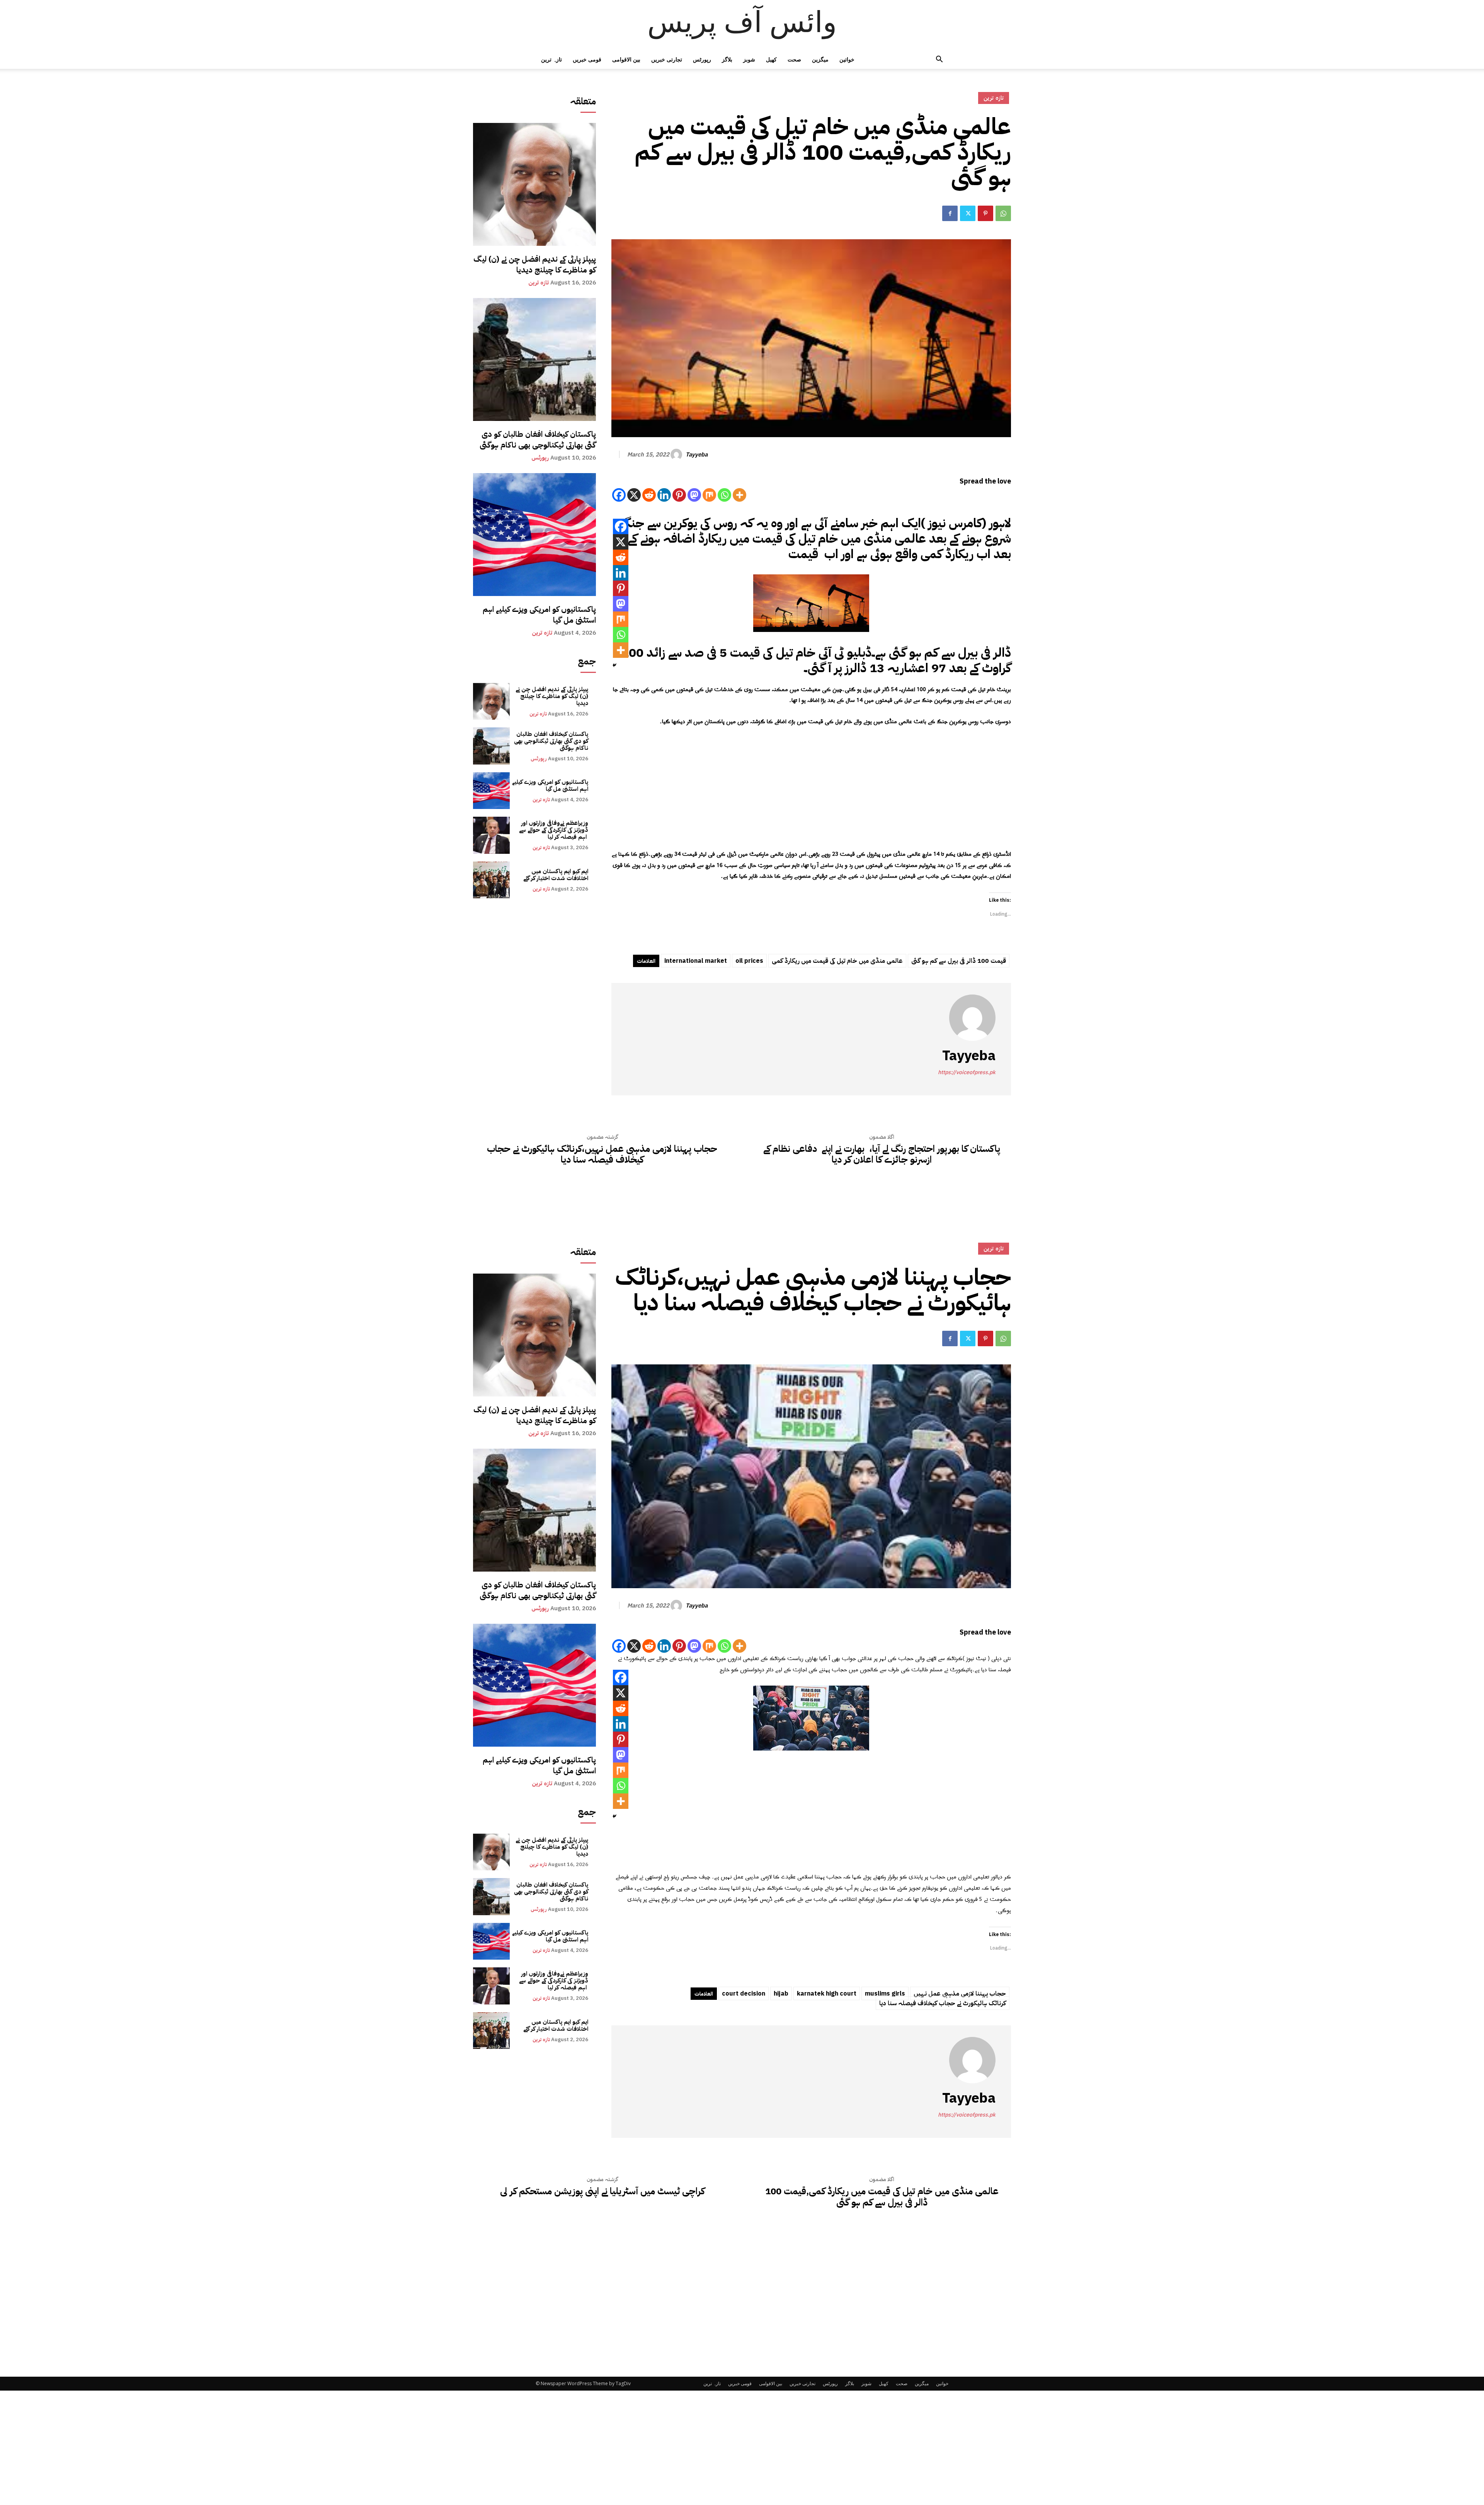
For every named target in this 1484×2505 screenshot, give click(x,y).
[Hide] (614, 665)
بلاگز (727, 59)
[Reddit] (649, 495)
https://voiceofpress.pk (967, 1072)
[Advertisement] (811, 792)
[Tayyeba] (677, 455)
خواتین (847, 59)
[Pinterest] (985, 213)
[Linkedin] (664, 495)
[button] (939, 60)
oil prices (749, 961)
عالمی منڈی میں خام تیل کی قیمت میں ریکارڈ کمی (837, 961)
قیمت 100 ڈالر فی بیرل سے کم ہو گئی (959, 961)
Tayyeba (697, 455)
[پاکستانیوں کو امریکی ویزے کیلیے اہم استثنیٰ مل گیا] (534, 535)
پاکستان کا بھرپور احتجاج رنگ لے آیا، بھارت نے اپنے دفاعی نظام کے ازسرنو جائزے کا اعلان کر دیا (882, 1155)
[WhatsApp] (1003, 213)
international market (696, 961)
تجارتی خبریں (667, 59)
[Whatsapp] (724, 495)
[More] (739, 495)
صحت (794, 59)
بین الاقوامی (626, 59)
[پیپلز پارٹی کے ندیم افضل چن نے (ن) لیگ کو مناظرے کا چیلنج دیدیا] (534, 184)
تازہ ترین (551, 59)
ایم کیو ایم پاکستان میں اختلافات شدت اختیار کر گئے (556, 875)
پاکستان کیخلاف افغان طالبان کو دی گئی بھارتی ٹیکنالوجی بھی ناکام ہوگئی (538, 439)
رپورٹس (702, 59)
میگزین (820, 59)
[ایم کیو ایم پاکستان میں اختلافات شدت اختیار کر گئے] (491, 880)
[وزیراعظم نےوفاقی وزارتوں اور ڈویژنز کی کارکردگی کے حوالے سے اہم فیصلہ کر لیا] (491, 835)
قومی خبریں (587, 59)
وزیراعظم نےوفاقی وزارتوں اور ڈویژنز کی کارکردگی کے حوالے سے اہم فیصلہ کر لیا (554, 830)
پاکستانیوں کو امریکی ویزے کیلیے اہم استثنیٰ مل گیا (539, 615)
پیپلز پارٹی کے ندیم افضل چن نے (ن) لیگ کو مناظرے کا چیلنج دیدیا (535, 264)
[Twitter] (968, 213)
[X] (634, 495)
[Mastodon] (694, 495)
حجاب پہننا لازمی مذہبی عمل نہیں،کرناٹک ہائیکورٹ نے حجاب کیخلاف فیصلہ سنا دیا (602, 1155)
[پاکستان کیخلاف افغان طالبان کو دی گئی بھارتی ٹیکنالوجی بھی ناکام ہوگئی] (534, 359)
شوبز (749, 59)
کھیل (771, 59)
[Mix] (709, 495)
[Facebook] (950, 213)
